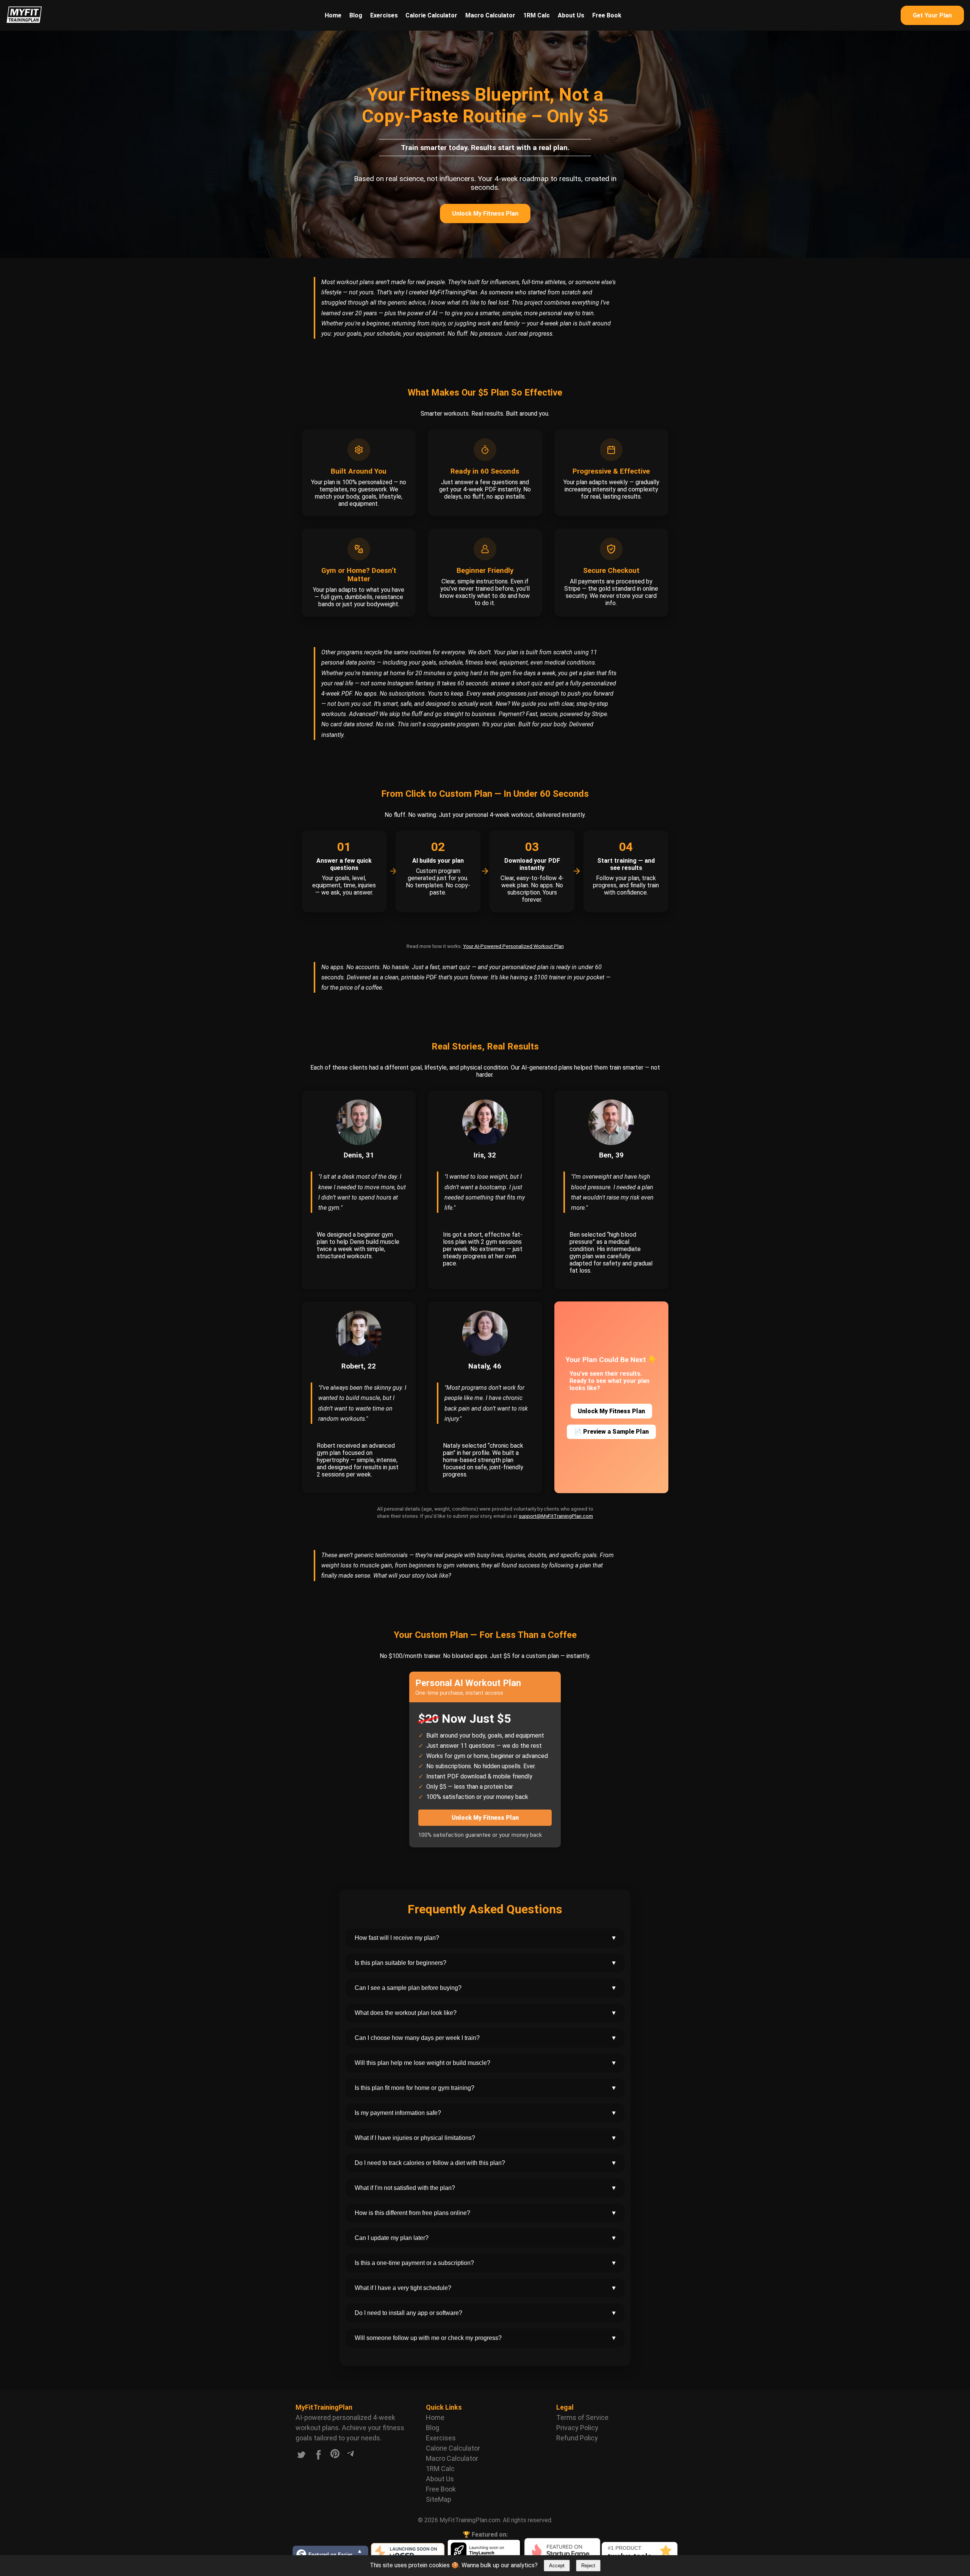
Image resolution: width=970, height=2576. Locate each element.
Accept (557, 2566)
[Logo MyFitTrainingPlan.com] (24, 21)
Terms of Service (582, 2417)
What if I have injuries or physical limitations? (486, 2138)
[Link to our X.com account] (301, 2456)
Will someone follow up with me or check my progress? (486, 2338)
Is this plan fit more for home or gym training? (486, 2088)
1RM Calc (537, 15)
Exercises (384, 15)
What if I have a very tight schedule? (486, 2288)
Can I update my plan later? (486, 2238)
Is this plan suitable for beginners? (486, 1963)
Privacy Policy (577, 2428)
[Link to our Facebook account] (319, 2456)
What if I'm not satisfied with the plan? (486, 2188)
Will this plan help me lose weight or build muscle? (486, 2063)
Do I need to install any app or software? (486, 2313)
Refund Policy (577, 2438)
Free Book (607, 15)
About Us (571, 15)
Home (333, 15)
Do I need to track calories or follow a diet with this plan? (486, 2163)
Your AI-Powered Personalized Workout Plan (513, 946)
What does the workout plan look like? (486, 2013)
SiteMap (439, 2499)
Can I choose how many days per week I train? (486, 2038)
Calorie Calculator (431, 15)
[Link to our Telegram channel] (350, 2456)
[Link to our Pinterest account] (335, 2456)
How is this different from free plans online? (486, 2213)
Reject (588, 2566)
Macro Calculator (490, 15)
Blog (356, 15)
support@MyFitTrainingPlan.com (556, 1516)
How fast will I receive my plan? (486, 1938)
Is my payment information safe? (486, 2113)
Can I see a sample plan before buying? (486, 1988)
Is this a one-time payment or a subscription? (486, 2263)
